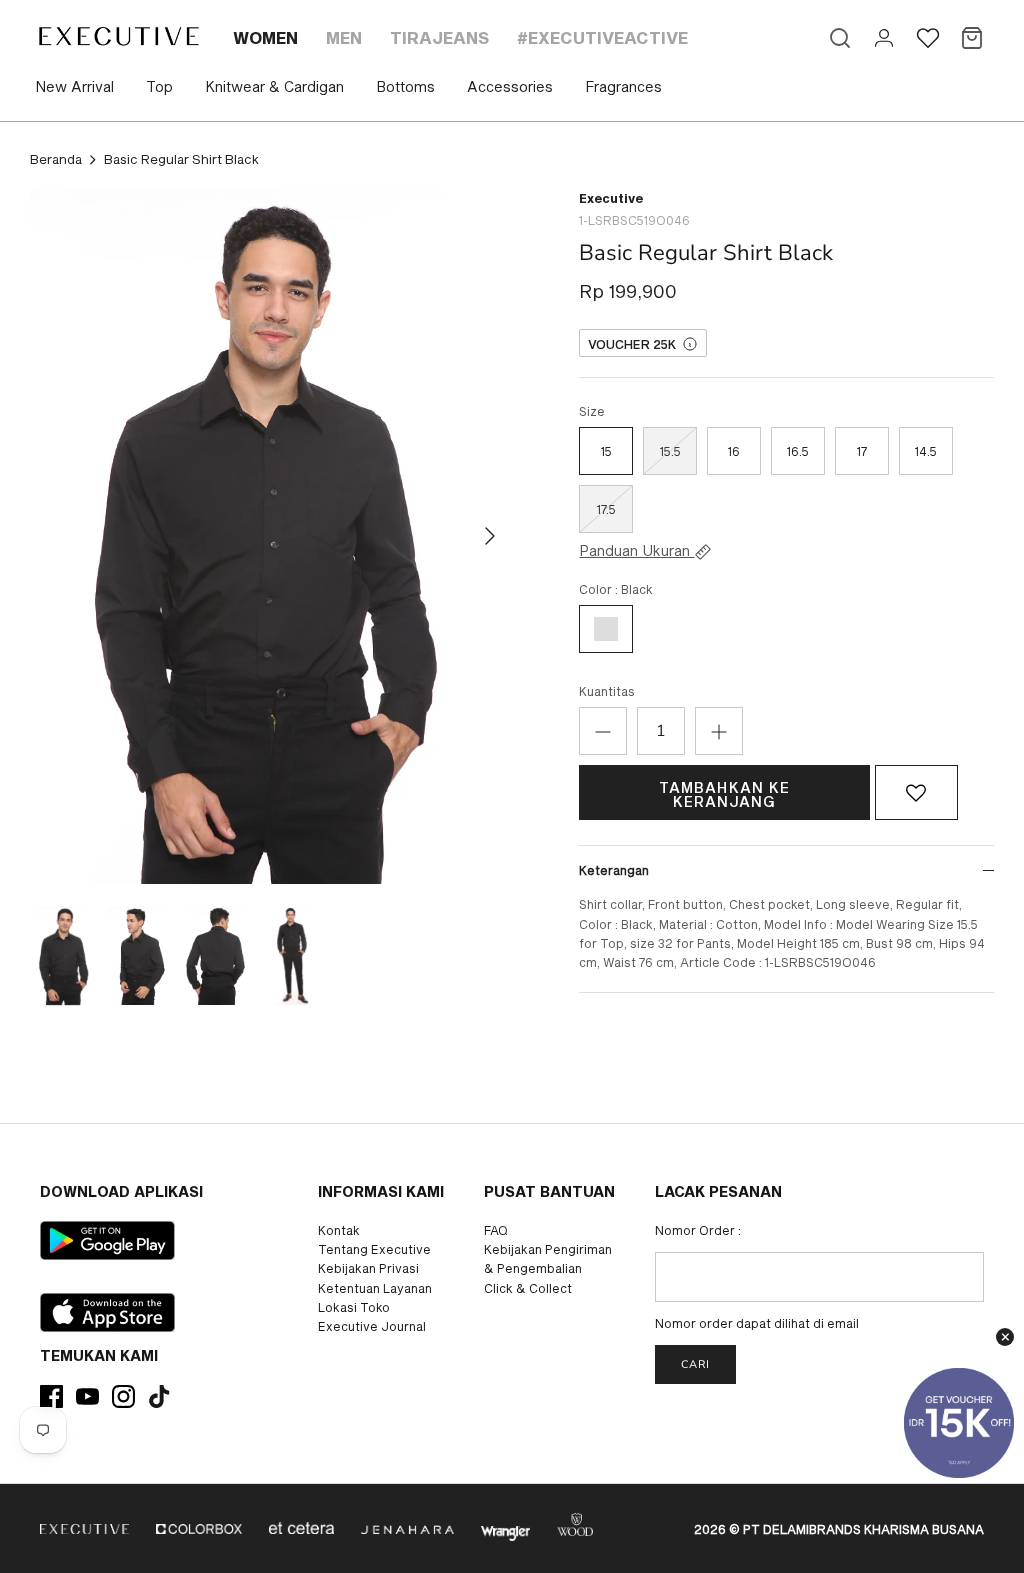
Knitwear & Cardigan (274, 86)
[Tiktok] (159, 1396)
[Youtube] (87, 1396)
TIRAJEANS (439, 37)
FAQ (496, 1230)
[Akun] (884, 38)
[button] (916, 793)
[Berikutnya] (490, 536)
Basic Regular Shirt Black (181, 159)
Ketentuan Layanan (375, 1288)
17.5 (606, 509)
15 (606, 451)
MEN (344, 37)
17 (862, 451)
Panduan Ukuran (636, 551)
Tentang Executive (374, 1249)
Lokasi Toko (354, 1307)
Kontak (339, 1230)
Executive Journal (372, 1326)
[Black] (606, 629)
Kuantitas (607, 691)
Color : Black (616, 589)
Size (592, 411)
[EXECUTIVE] (117, 36)
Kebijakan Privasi (368, 1268)
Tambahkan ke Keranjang (724, 794)
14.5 (926, 451)
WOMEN (265, 37)
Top (159, 86)
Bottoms (405, 86)
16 (734, 451)
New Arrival (74, 86)
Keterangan (614, 870)
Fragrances (623, 86)
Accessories (510, 86)
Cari (695, 1364)
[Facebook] (51, 1396)
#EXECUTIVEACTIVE (602, 37)
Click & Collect (528, 1288)
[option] (271, 537)
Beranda (56, 159)
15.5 (670, 451)
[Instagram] (123, 1396)
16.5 (798, 451)
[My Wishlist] (928, 38)
